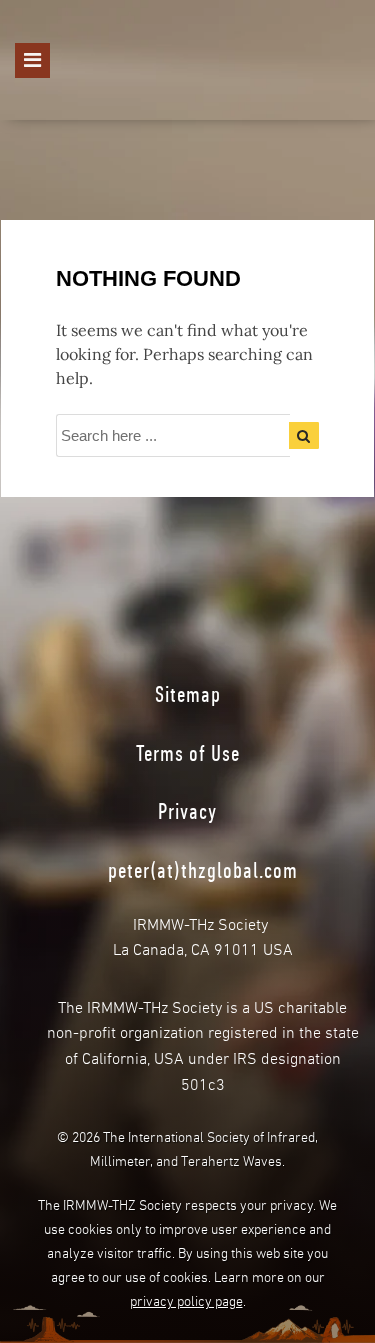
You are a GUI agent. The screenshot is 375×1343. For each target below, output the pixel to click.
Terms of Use (188, 753)
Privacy (187, 811)
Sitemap (188, 694)
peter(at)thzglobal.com (203, 870)
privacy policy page (186, 1299)
